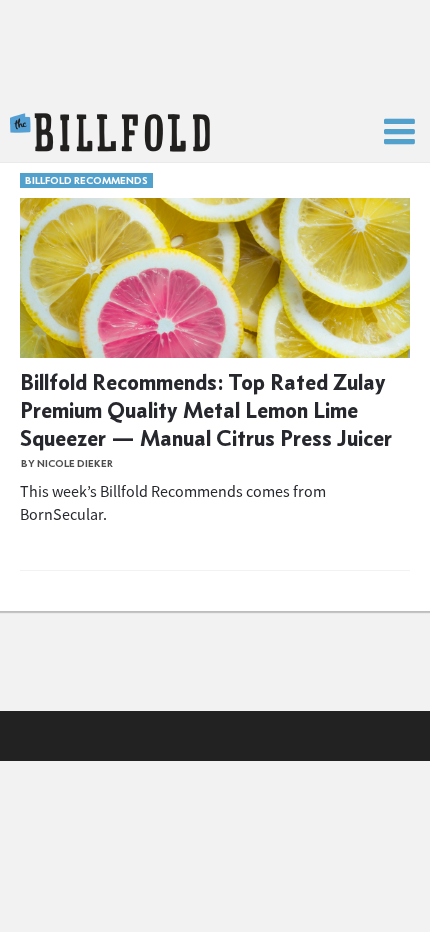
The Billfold (110, 133)
